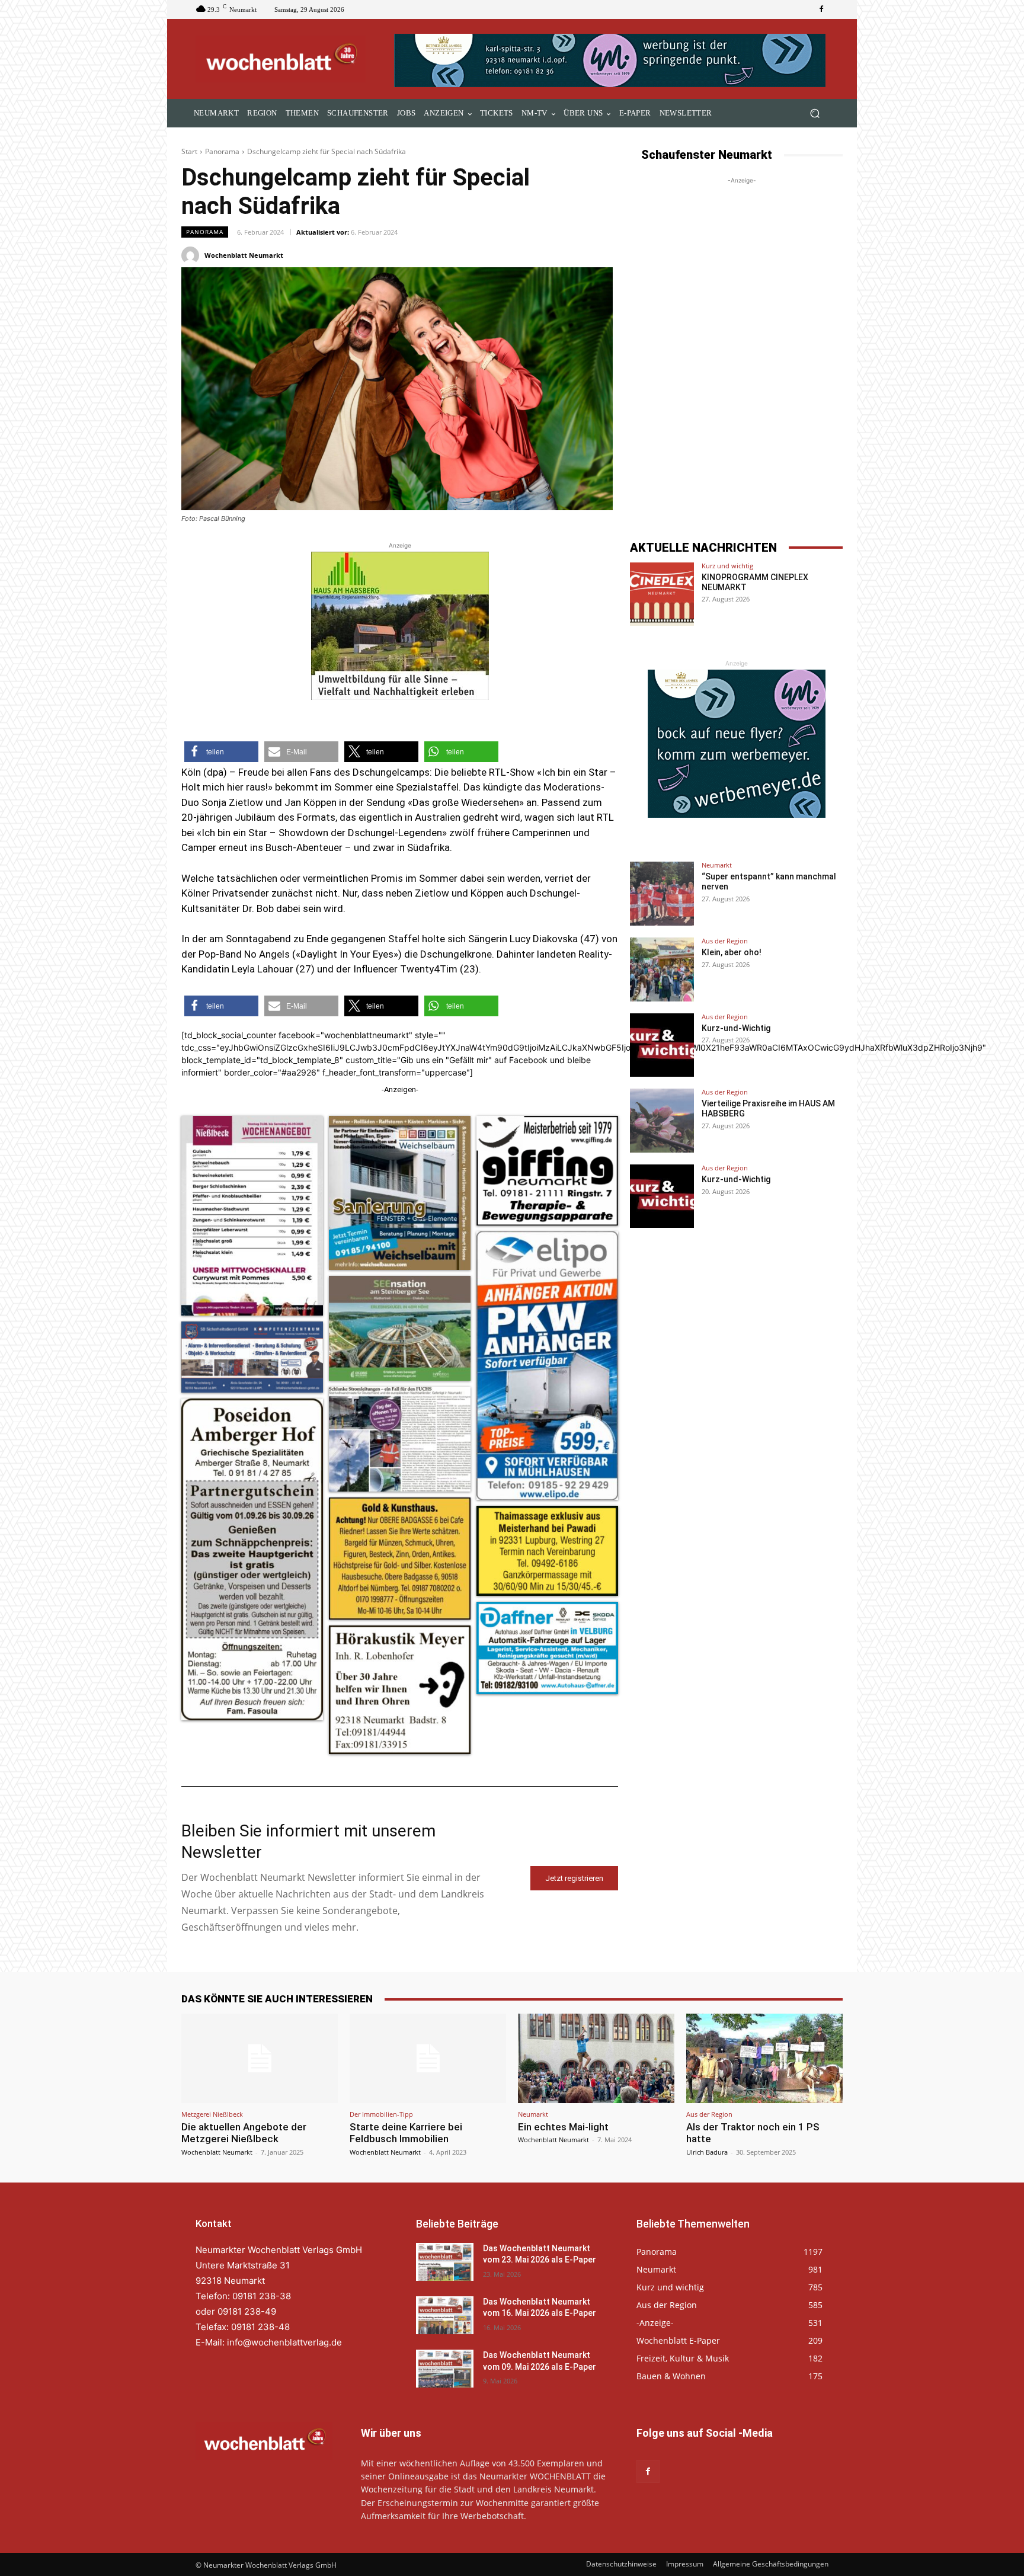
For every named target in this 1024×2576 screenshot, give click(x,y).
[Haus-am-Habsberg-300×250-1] (400, 626)
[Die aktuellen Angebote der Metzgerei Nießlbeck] (260, 2058)
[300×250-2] (737, 744)
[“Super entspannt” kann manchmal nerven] (662, 894)
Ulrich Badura (707, 2152)
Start (189, 151)
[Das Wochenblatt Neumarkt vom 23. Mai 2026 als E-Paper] (445, 2262)
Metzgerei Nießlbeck (212, 2114)
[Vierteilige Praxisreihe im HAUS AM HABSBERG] (662, 1121)
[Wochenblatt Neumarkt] (192, 255)
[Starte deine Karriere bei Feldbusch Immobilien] (428, 2058)
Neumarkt (717, 865)
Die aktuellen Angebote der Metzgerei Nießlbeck (244, 2133)
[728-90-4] (611, 60)
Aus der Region (725, 941)
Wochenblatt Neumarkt (244, 255)
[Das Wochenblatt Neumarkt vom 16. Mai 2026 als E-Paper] (445, 2315)
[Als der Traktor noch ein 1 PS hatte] (764, 2058)
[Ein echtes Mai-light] (596, 2058)
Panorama (222, 151)
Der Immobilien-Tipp (381, 2114)
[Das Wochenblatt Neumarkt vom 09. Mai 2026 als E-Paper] (445, 2369)
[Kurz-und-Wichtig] (662, 1045)
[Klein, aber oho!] (662, 969)
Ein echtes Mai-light (563, 2127)
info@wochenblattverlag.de (284, 2342)
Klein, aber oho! (732, 952)
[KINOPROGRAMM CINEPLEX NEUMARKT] (662, 594)
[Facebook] (821, 9)
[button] (815, 113)
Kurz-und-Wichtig (736, 1028)
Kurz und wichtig (727, 566)
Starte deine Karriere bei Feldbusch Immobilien (406, 2133)
